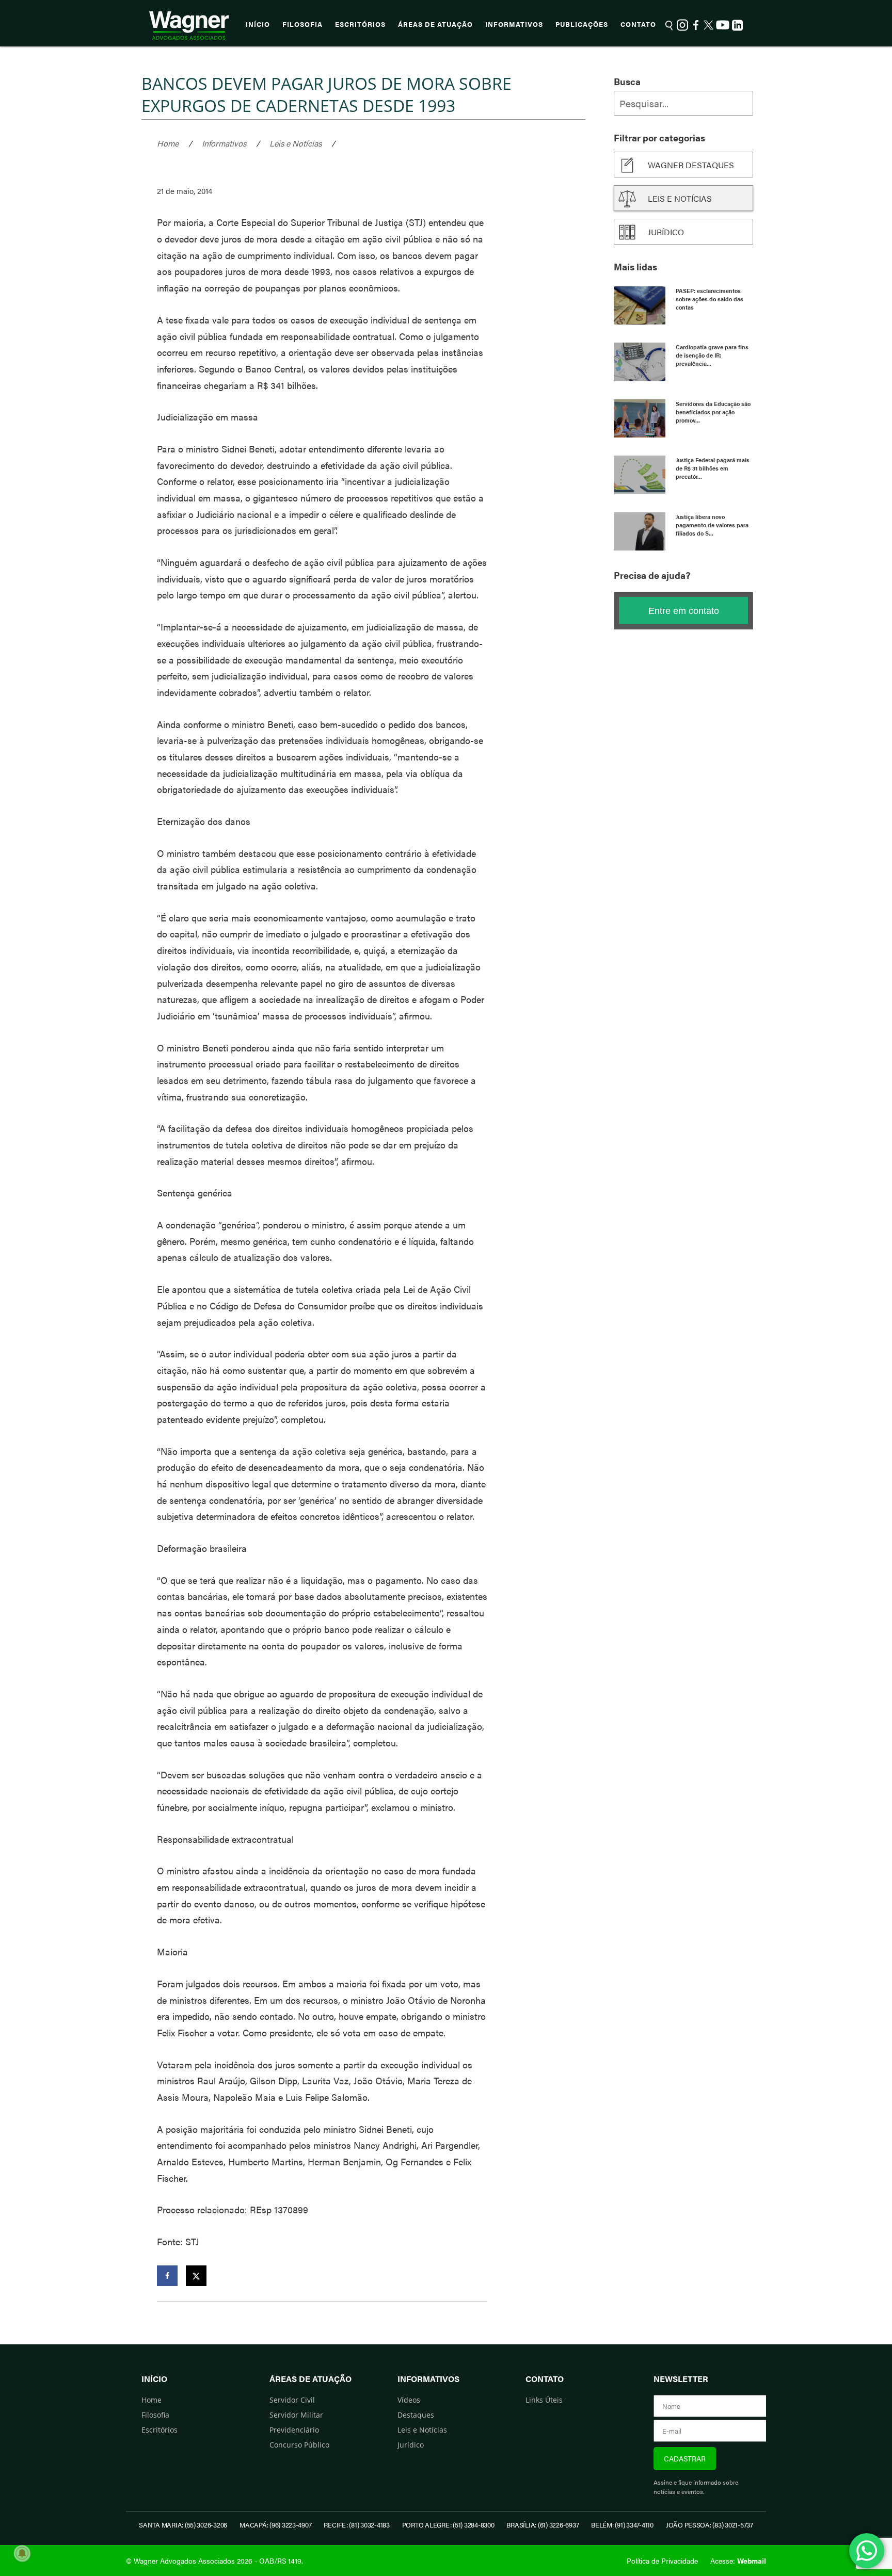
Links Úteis (544, 2400)
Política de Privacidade (662, 2561)
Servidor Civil (292, 2400)
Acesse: (738, 2561)
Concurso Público (299, 2445)
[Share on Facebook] (167, 2276)
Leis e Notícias (296, 143)
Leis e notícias (680, 198)
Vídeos (409, 2400)
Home (168, 143)
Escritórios (360, 24)
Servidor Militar (296, 2415)
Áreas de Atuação (435, 24)
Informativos (514, 24)
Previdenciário (294, 2430)
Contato (638, 24)
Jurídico (666, 232)
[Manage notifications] (22, 2553)
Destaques (416, 2415)
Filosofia (302, 24)
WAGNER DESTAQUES (691, 165)
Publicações (582, 24)
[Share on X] (196, 2276)
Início (258, 24)
